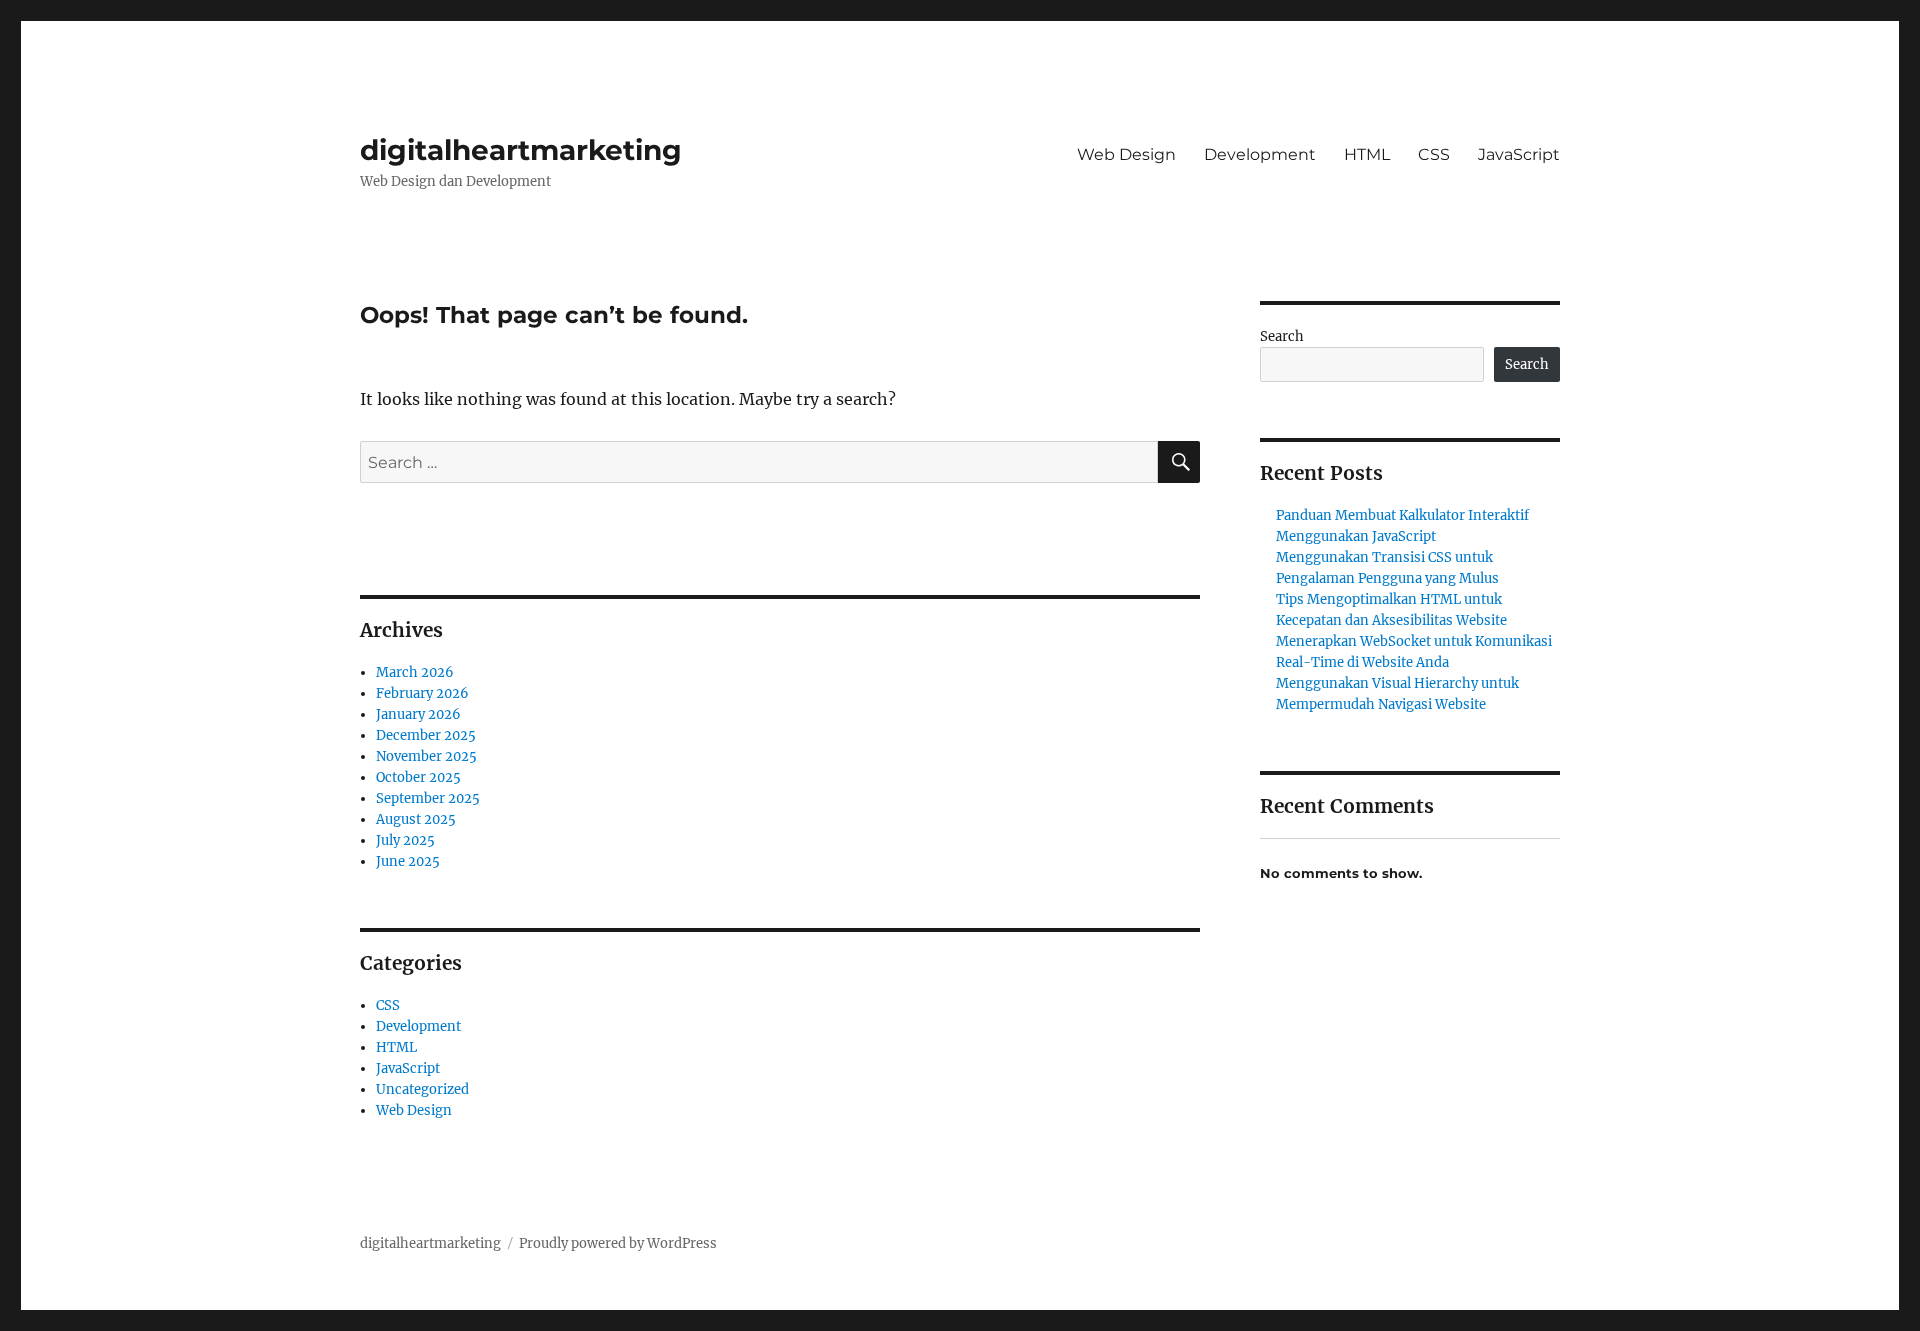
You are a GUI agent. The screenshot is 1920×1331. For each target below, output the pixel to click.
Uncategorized (422, 1089)
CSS (1434, 154)
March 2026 (415, 672)
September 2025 (428, 798)
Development (1260, 154)
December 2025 (426, 735)
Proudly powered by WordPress (618, 1243)
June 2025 (408, 861)
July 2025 (405, 840)
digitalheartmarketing (521, 150)
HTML (1367, 154)
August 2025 (416, 819)
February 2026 (422, 693)
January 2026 (418, 714)
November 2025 (426, 756)
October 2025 (418, 777)
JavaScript (1519, 154)
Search (1282, 336)
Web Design (1126, 154)
